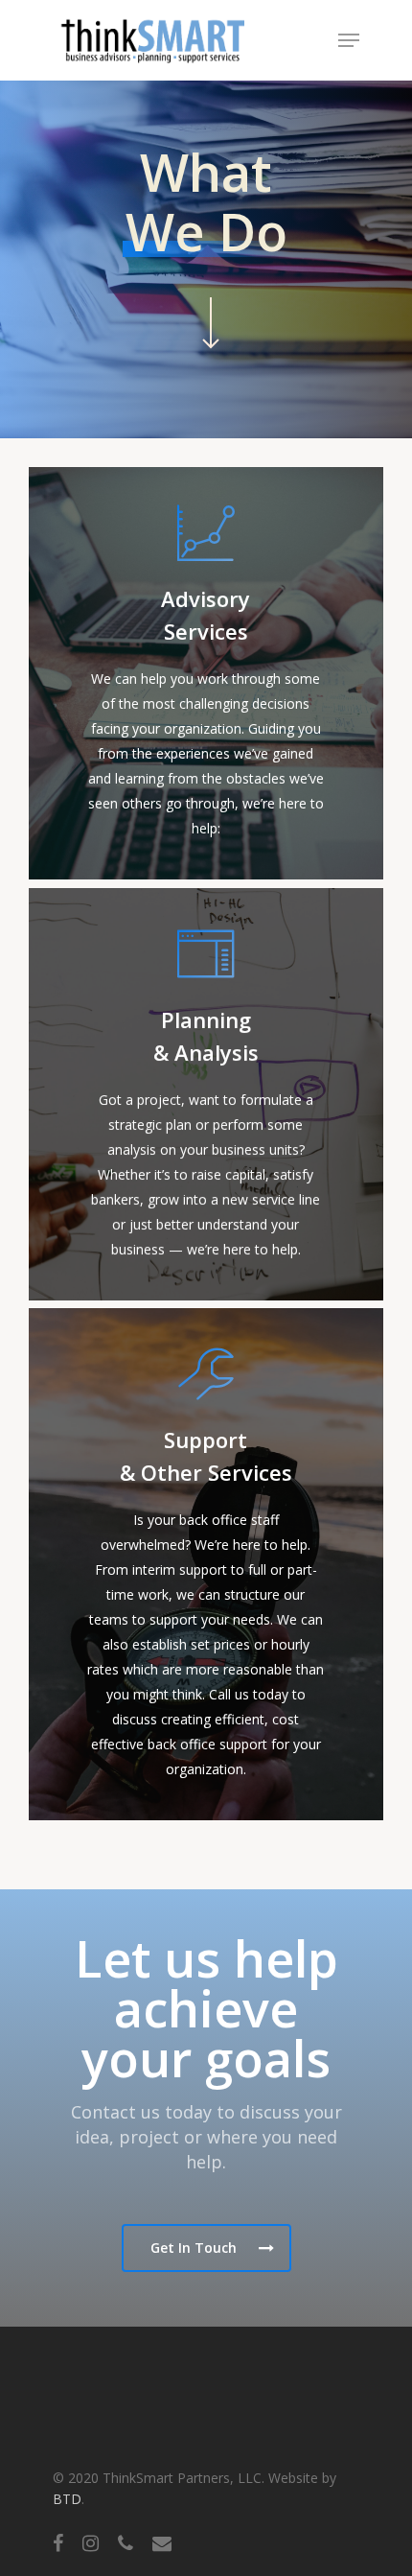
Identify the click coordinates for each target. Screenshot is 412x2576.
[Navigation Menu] (349, 40)
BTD (67, 2499)
